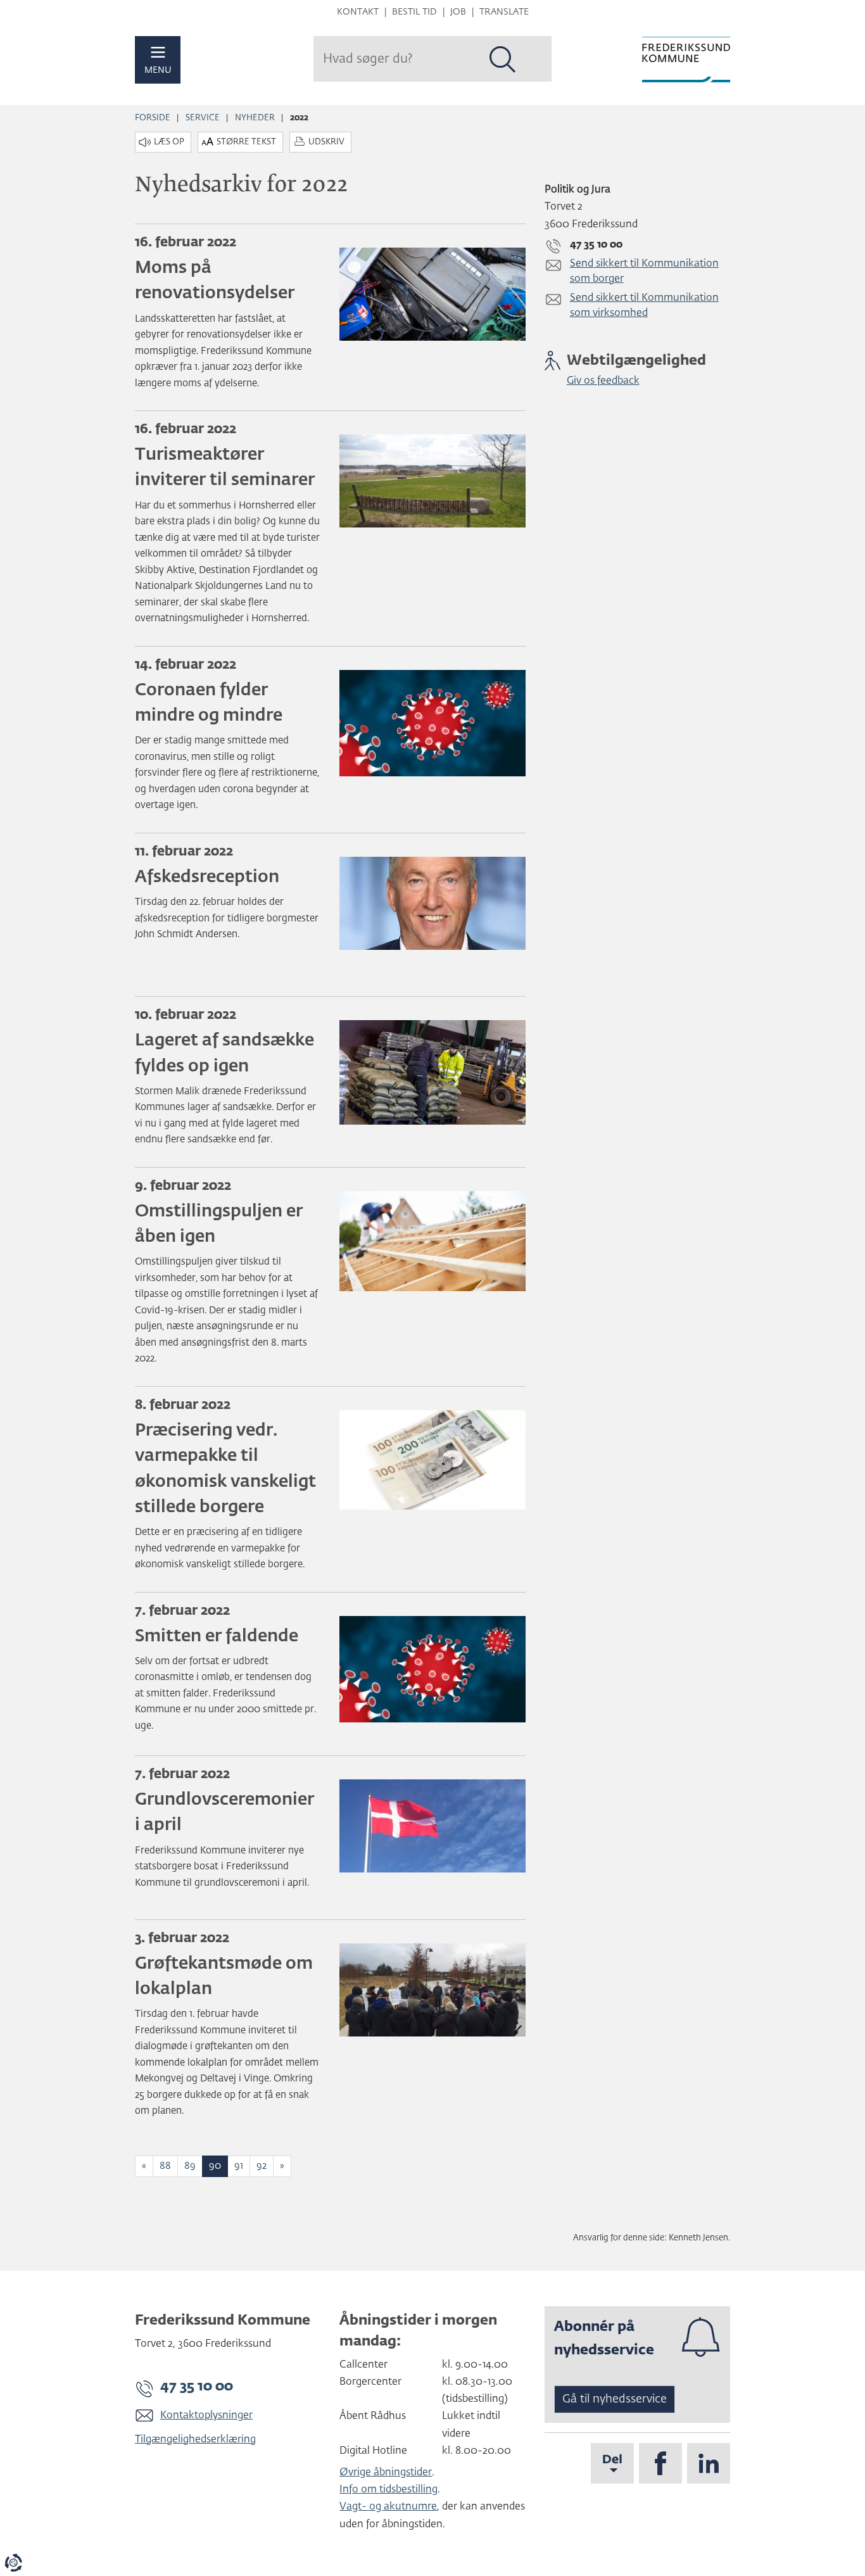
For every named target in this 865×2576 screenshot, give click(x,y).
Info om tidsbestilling (388, 2490)
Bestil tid (414, 12)
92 (262, 2166)
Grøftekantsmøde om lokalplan (224, 1977)
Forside (153, 118)
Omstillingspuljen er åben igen (219, 1224)
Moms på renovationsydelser (215, 281)
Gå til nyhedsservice (615, 2399)
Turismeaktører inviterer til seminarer (225, 468)
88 (165, 2166)
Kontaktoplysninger (206, 2416)
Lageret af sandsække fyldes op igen (224, 1053)
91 (239, 2166)
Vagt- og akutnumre (388, 2507)
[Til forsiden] (686, 60)
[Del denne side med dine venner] (612, 2463)
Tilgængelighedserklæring (195, 2440)
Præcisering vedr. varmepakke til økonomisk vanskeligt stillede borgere (225, 1469)
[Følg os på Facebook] (660, 2463)
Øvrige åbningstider (386, 2473)
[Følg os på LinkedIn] (709, 2463)
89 (190, 2166)
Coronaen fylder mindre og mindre (209, 703)
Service (203, 118)
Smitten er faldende (217, 1637)
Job (458, 12)
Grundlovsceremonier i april (224, 1813)
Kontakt (358, 12)
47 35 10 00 (197, 2387)
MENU (158, 70)
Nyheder (255, 118)
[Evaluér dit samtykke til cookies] (13, 2563)
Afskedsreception (207, 877)
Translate (504, 12)
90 (215, 2166)
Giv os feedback (603, 381)
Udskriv (326, 142)
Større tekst (246, 142)
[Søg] (503, 60)
